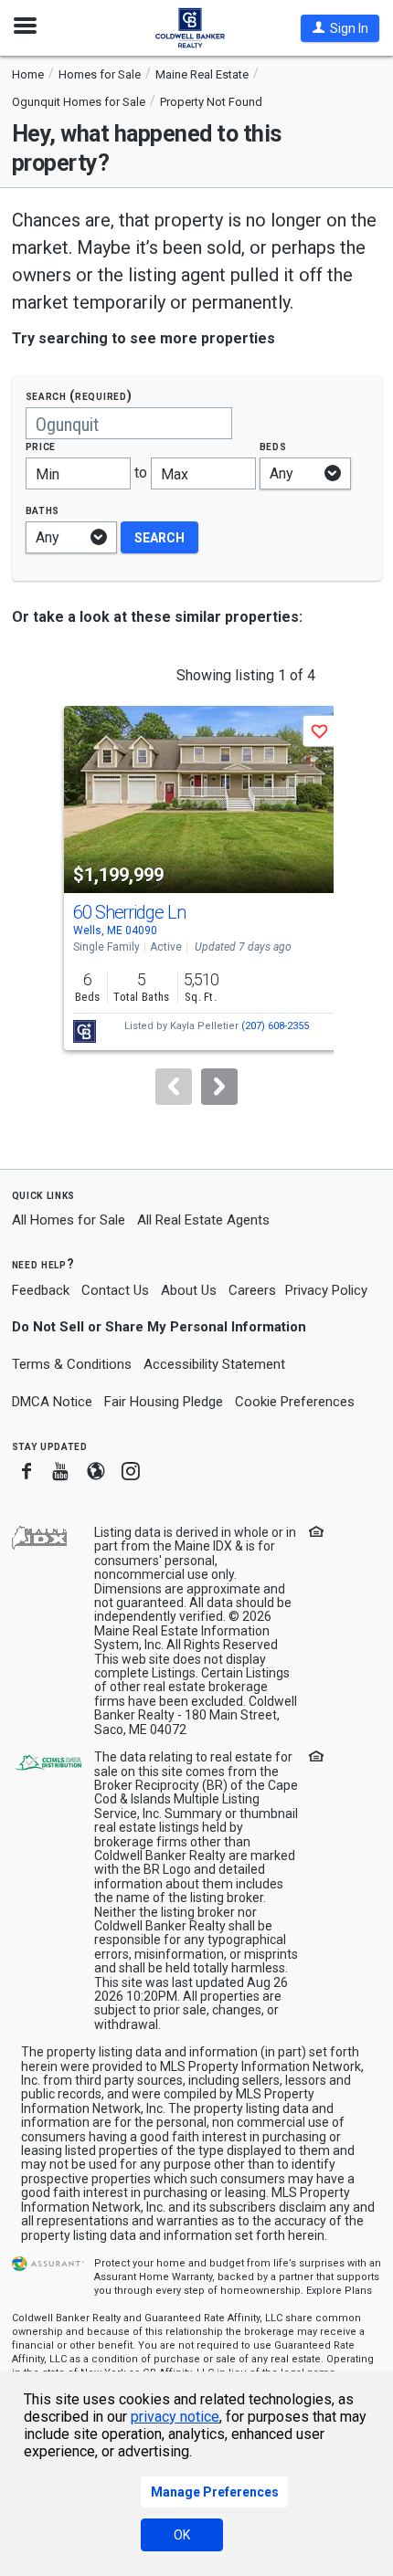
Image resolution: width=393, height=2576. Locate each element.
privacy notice (175, 2417)
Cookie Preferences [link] (295, 1402)
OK (182, 2535)
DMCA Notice (52, 1402)
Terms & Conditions (72, 1364)
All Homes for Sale (69, 1220)
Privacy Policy (326, 1290)
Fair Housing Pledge (164, 1402)
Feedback (41, 1291)
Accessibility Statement (214, 1364)
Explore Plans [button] (339, 2291)
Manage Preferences (215, 2492)
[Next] (219, 1087)
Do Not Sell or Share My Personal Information (159, 1327)
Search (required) (79, 396)
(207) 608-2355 (275, 1026)
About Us (189, 1290)
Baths (43, 510)
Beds (273, 446)
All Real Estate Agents (203, 1220)
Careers (252, 1290)
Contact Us (115, 1290)
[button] (340, 28)
